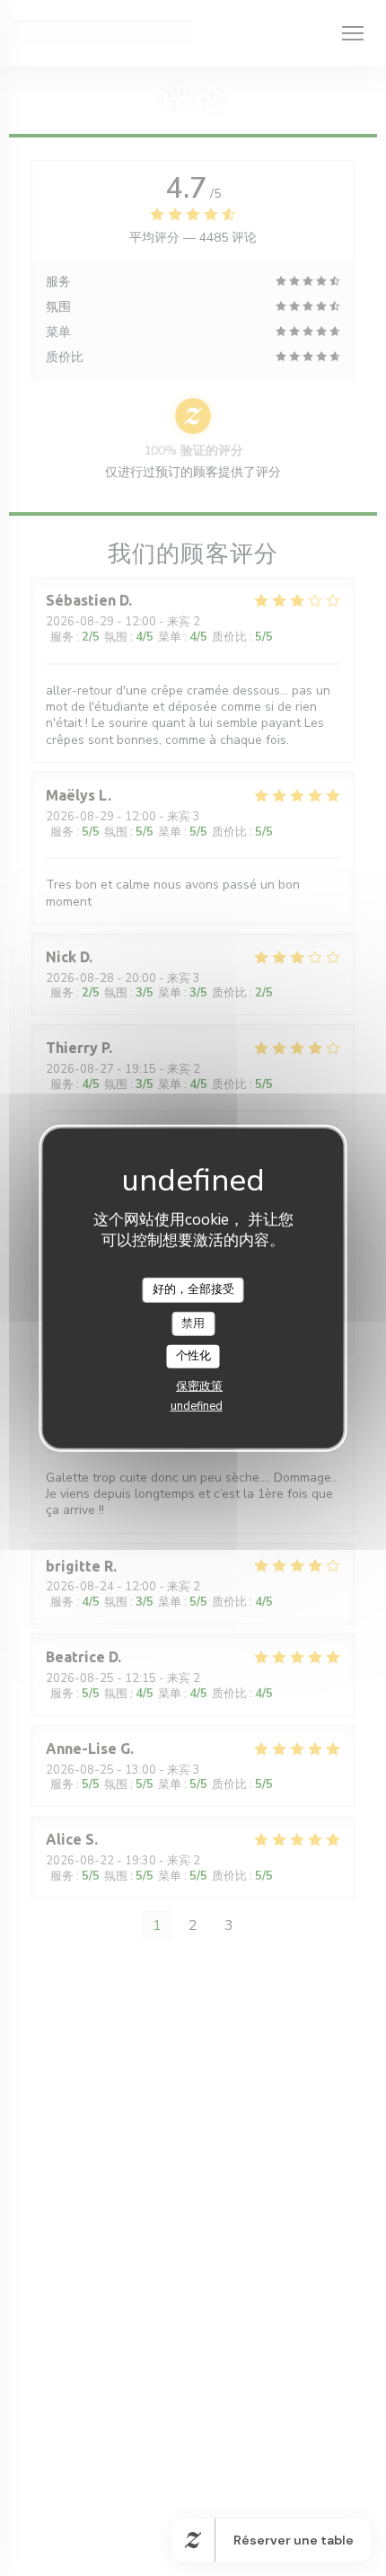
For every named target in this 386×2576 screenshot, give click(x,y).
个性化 (193, 1356)
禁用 (193, 1323)
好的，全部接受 (193, 1289)
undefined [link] (197, 1406)
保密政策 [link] (199, 1386)
